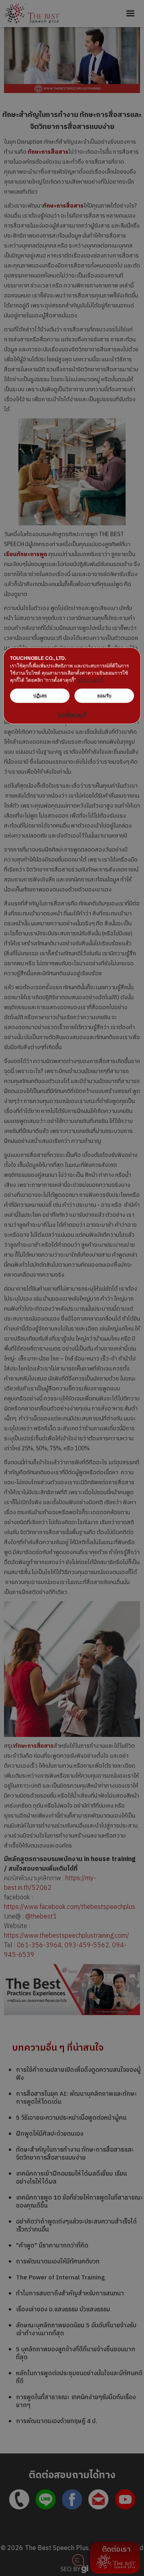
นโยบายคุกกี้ (90, 680)
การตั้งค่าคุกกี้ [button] (72, 715)
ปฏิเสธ (40, 695)
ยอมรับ (104, 695)
